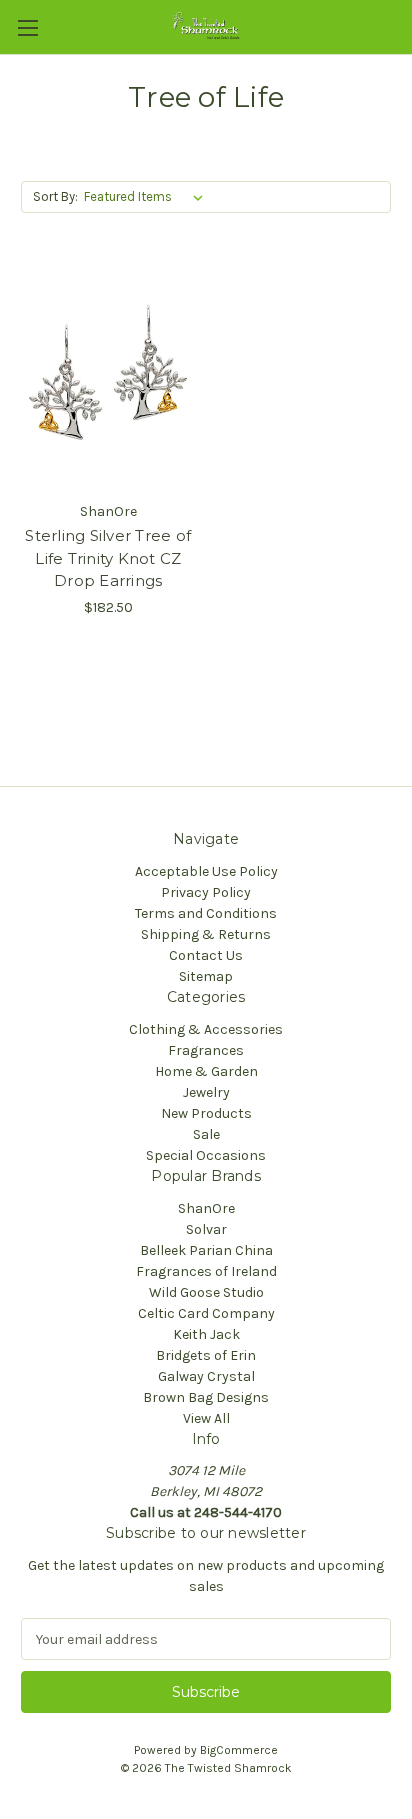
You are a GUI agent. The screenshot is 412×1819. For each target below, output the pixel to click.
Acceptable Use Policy (206, 871)
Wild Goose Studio (206, 1292)
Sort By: (55, 196)
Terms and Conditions (206, 913)
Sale (206, 1134)
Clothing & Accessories (206, 1029)
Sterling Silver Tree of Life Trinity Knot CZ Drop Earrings (108, 558)
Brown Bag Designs (206, 1397)
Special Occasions (206, 1155)
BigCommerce (239, 1750)
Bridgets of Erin (206, 1355)
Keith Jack (206, 1334)
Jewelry (206, 1092)
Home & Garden (206, 1071)
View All (206, 1418)
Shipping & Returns (206, 934)
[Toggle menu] (27, 27)
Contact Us (206, 955)
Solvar (206, 1229)
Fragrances (206, 1050)
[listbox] (147, 197)
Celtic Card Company (206, 1313)
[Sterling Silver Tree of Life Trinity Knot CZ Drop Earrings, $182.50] (108, 376)
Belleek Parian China (206, 1250)
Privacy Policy (206, 892)
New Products (206, 1113)
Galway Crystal (206, 1376)
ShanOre (206, 1208)
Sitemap (206, 976)
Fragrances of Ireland (206, 1271)
